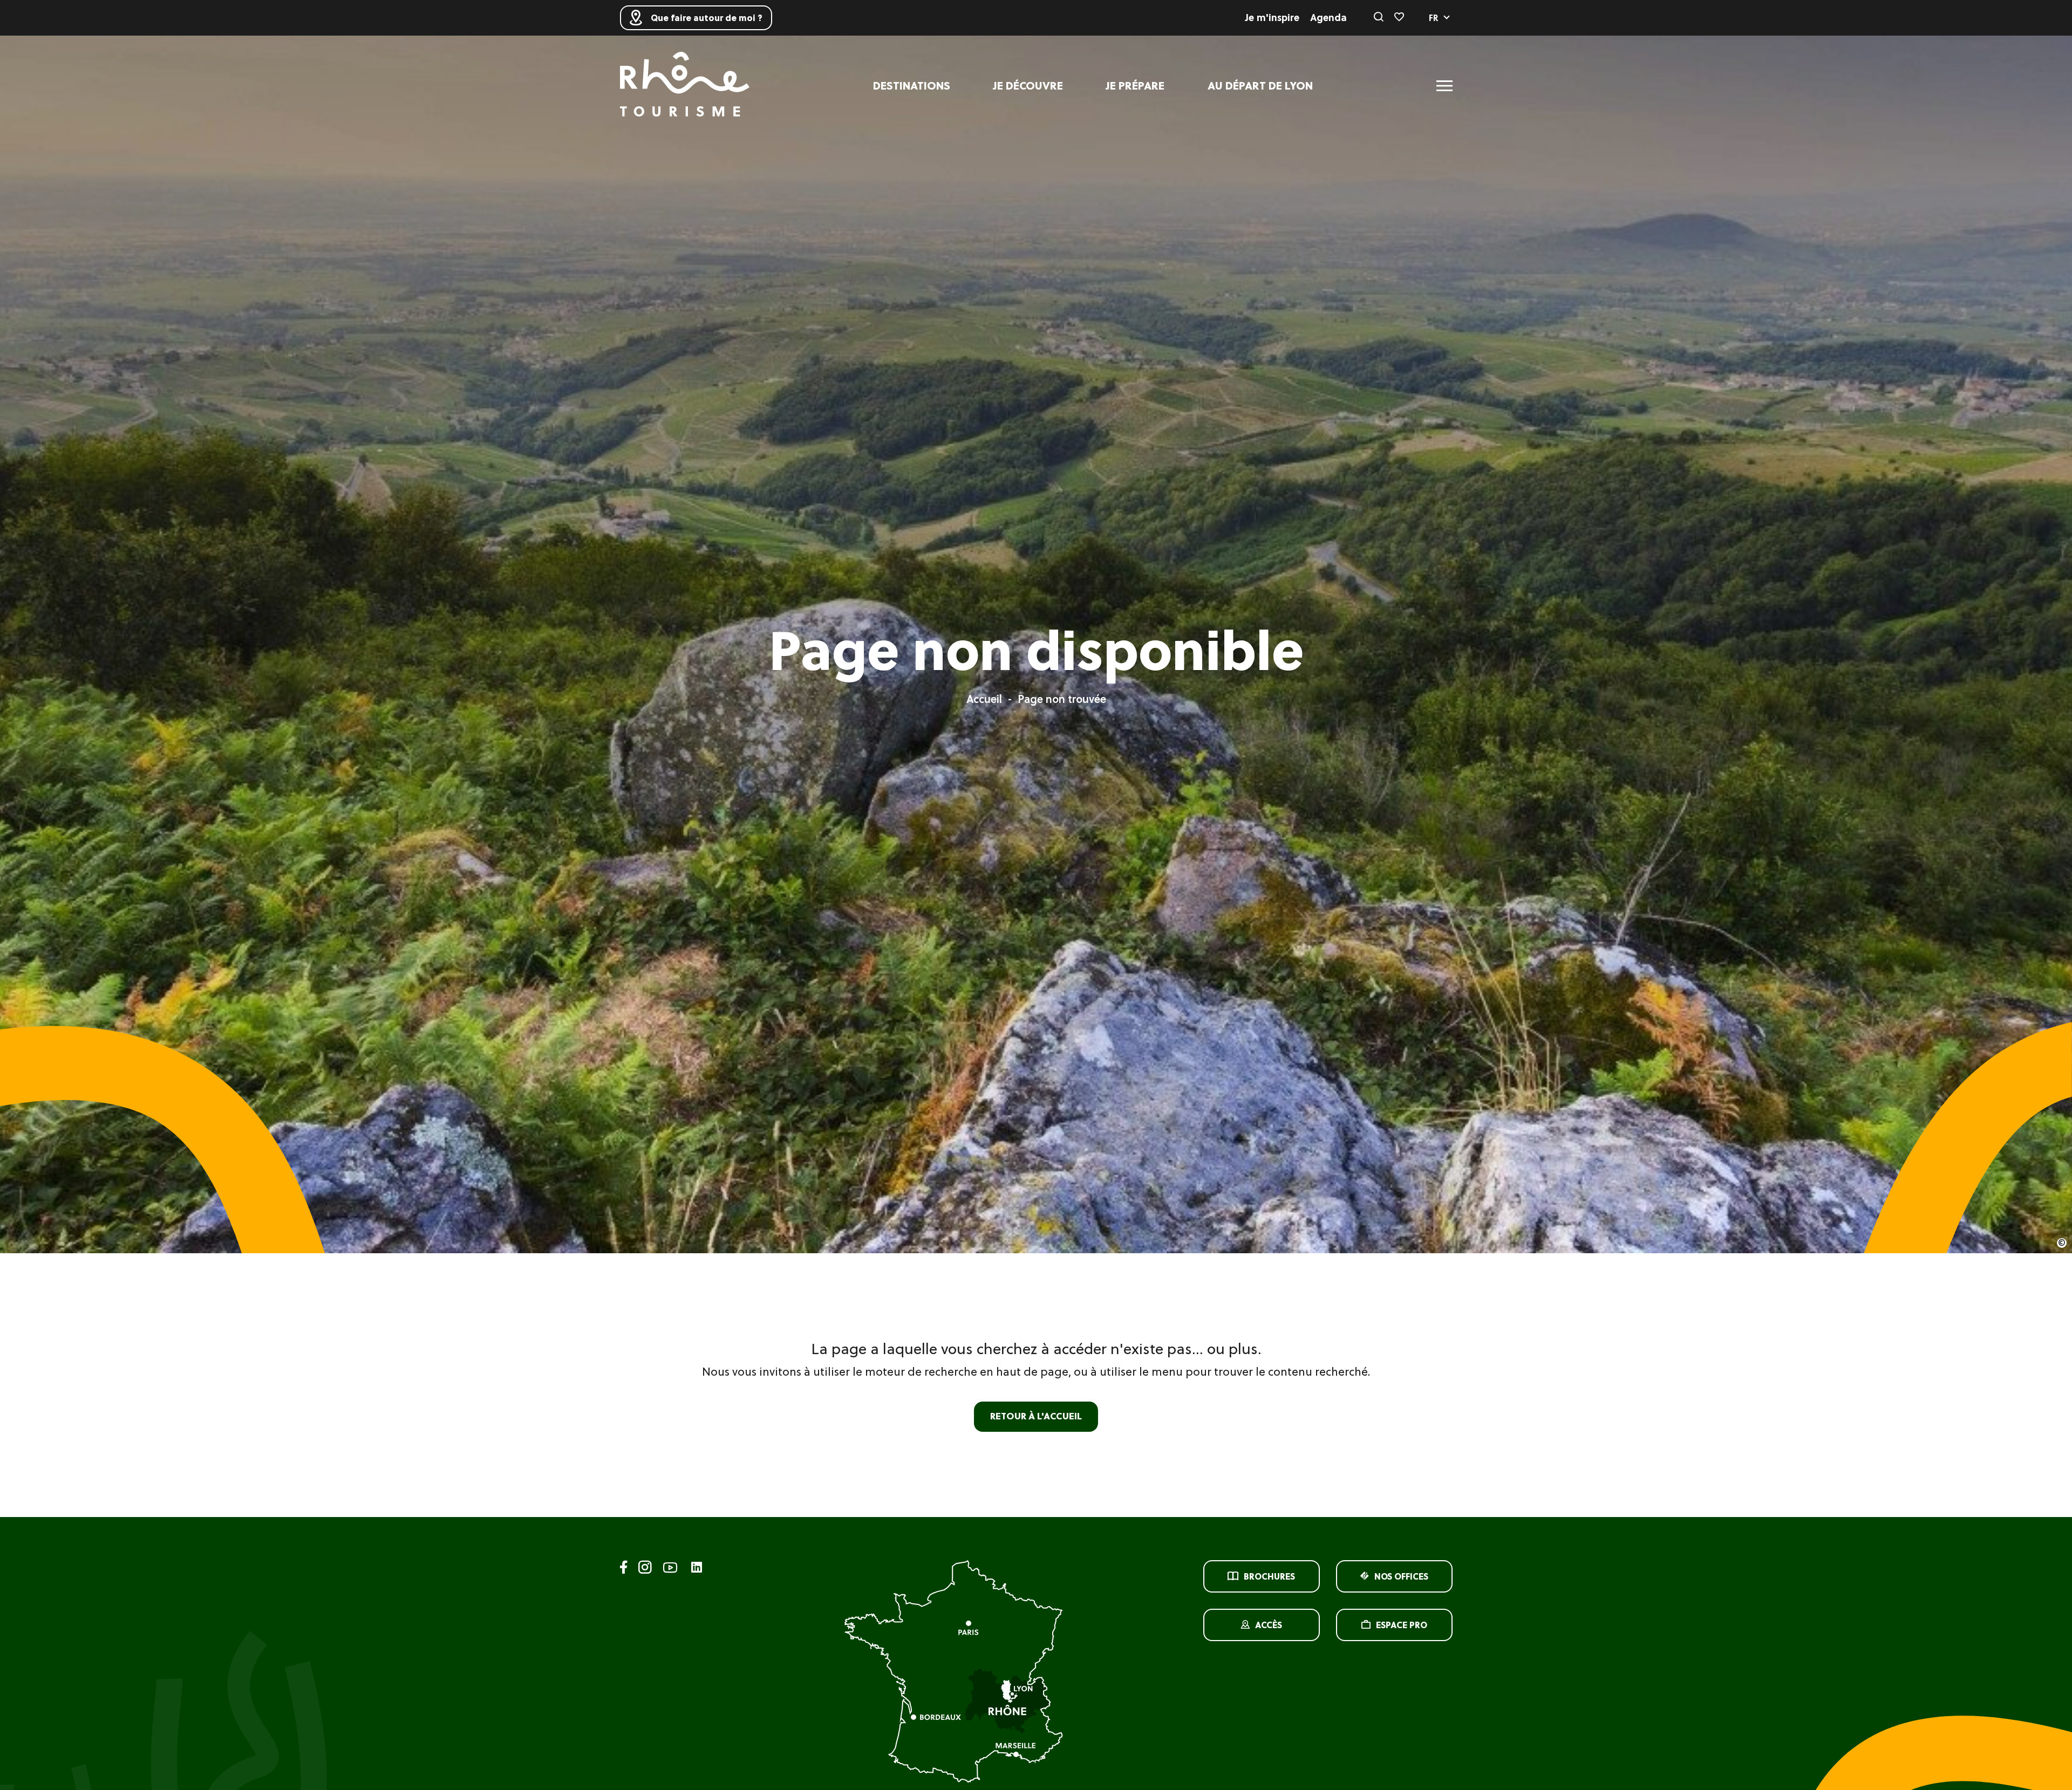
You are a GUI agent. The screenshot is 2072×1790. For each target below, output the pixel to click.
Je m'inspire (1272, 18)
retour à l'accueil (1036, 1416)
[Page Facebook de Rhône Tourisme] (624, 1569)
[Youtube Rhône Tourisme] (670, 1569)
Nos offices (1401, 1576)
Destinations (912, 86)
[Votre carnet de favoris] (1399, 18)
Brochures (1269, 1576)
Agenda (1328, 18)
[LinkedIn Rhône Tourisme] (697, 1568)
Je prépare (1135, 86)
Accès (1269, 1625)
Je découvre (1028, 86)
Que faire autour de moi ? (707, 18)
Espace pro (1402, 1625)
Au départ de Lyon (1260, 86)
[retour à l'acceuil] (685, 86)
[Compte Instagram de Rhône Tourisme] (645, 1569)
